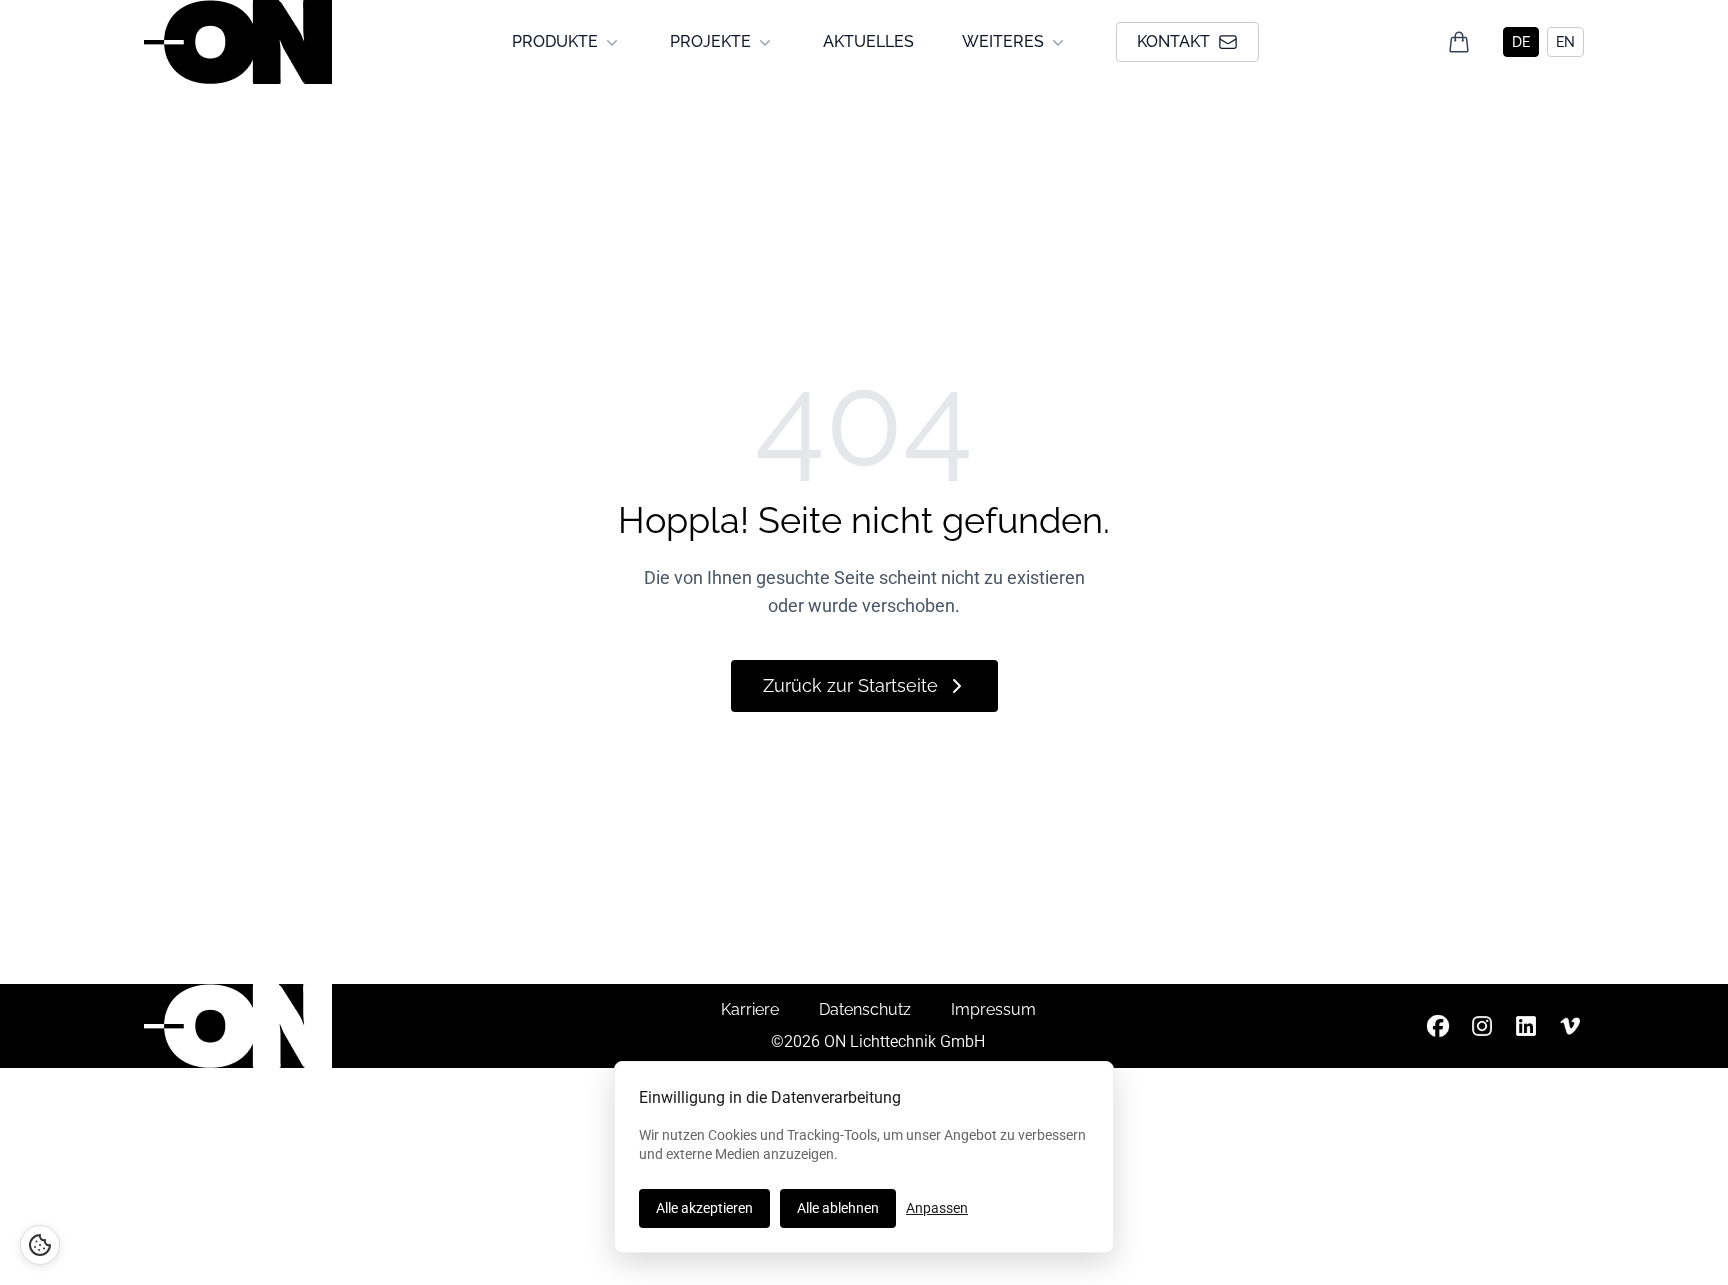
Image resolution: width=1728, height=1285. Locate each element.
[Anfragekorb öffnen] (1459, 42)
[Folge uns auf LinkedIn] (1526, 1026)
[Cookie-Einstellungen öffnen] (40, 1245)
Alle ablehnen (838, 1208)
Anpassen (937, 1208)
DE (1521, 42)
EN (1565, 42)
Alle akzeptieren (704, 1208)
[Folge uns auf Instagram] (1482, 1026)
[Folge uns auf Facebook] (1438, 1026)
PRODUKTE (555, 41)
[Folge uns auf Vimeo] (1570, 1026)
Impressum (993, 1009)
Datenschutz (865, 1009)
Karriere (750, 1009)
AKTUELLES (868, 41)
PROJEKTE (710, 41)
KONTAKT (1173, 41)
